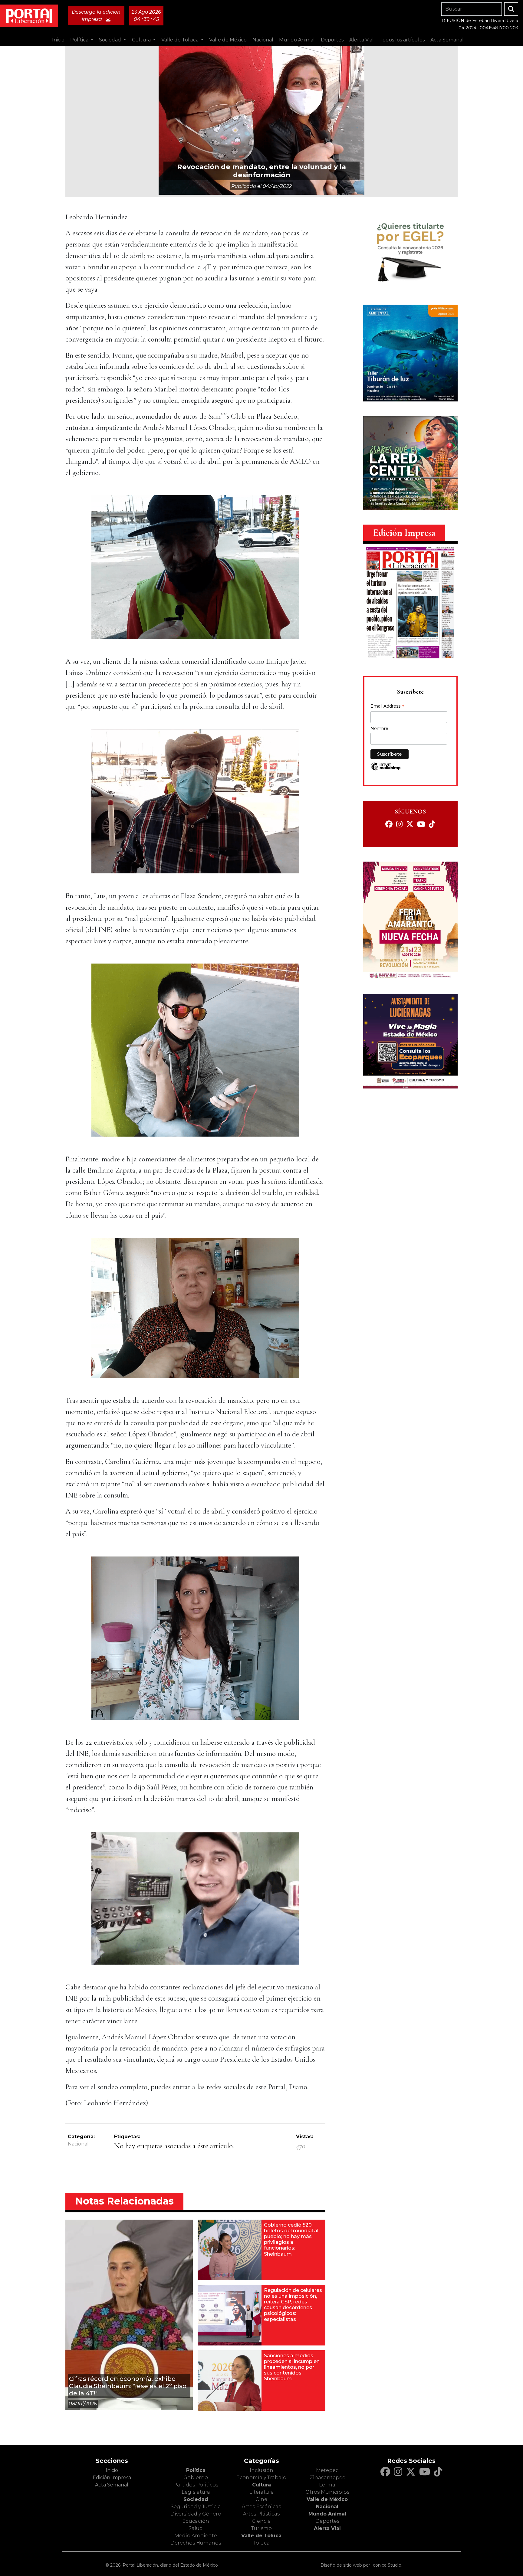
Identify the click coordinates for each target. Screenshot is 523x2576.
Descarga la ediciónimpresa (96, 16)
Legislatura (196, 2492)
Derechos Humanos (196, 2543)
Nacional (78, 2144)
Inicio (58, 40)
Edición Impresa (112, 2478)
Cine (261, 2499)
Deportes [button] (332, 40)
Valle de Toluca (261, 2536)
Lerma (327, 2485)
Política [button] (80, 40)
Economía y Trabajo (261, 2478)
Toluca (261, 2543)
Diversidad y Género (196, 2514)
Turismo (261, 2528)
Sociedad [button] (111, 40)
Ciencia (261, 2521)
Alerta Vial (327, 2528)
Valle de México (327, 2499)
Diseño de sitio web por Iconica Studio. (361, 2565)
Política (196, 2470)
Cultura (261, 2485)
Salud (196, 2528)
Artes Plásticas (261, 2514)
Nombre (379, 728)
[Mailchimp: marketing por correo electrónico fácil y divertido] (386, 769)
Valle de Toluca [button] (181, 40)
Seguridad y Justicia (196, 2507)
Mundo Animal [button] (297, 40)
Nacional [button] (263, 40)
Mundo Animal (327, 2514)
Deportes (327, 2521)
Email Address (387, 707)
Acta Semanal (447, 40)
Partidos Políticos (196, 2485)
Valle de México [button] (228, 40)
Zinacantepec (327, 2478)
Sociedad (196, 2499)
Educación (196, 2521)
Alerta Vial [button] (362, 40)
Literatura (261, 2492)
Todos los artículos (402, 40)
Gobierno (196, 2478)
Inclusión (261, 2470)
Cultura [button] (142, 40)
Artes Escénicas (261, 2507)
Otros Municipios (327, 2492)
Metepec (327, 2470)
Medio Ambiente (196, 2536)
